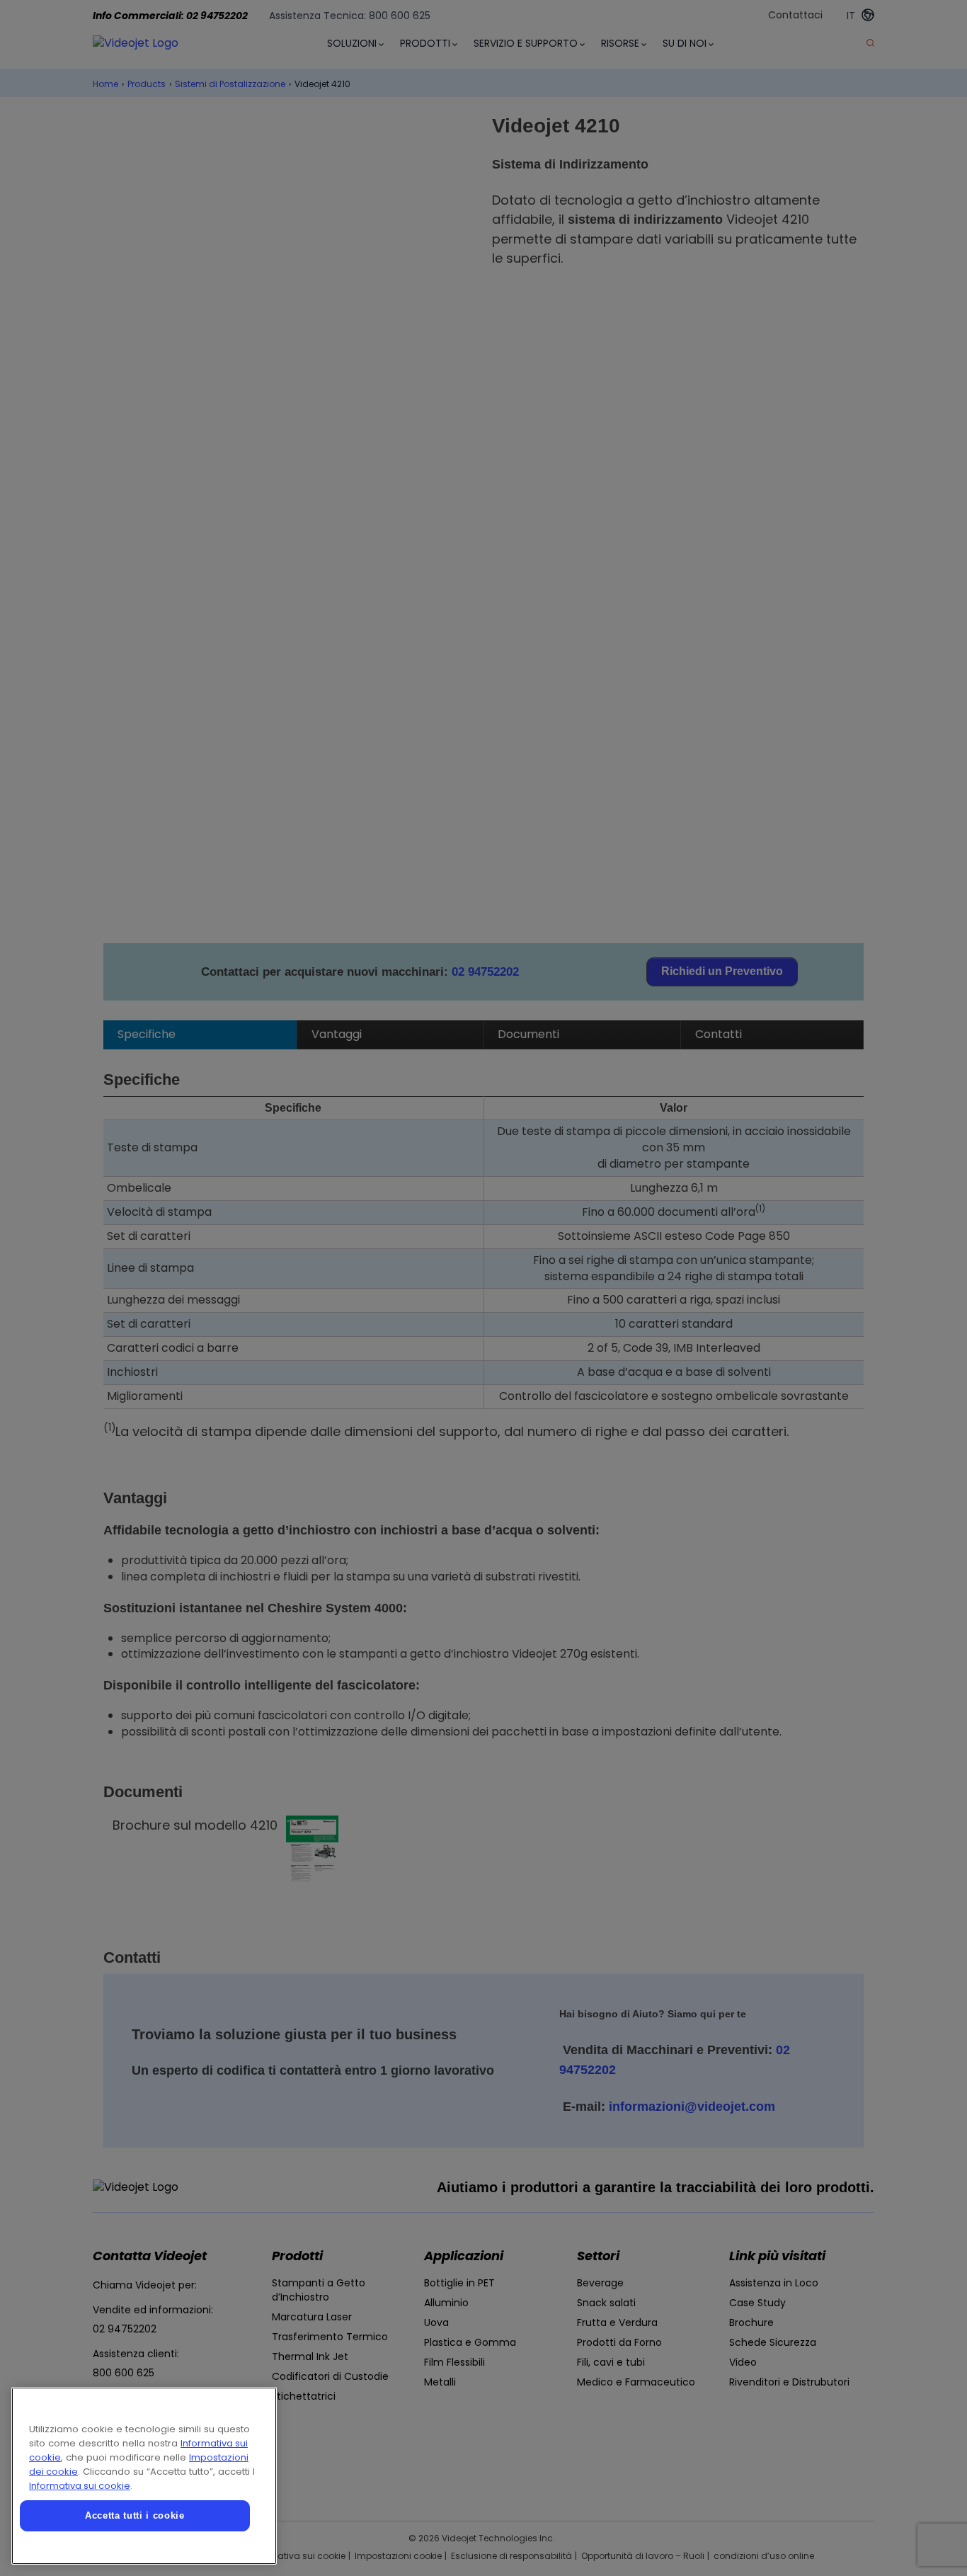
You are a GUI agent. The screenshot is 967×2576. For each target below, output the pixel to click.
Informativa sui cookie (80, 2486)
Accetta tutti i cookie (135, 2515)
